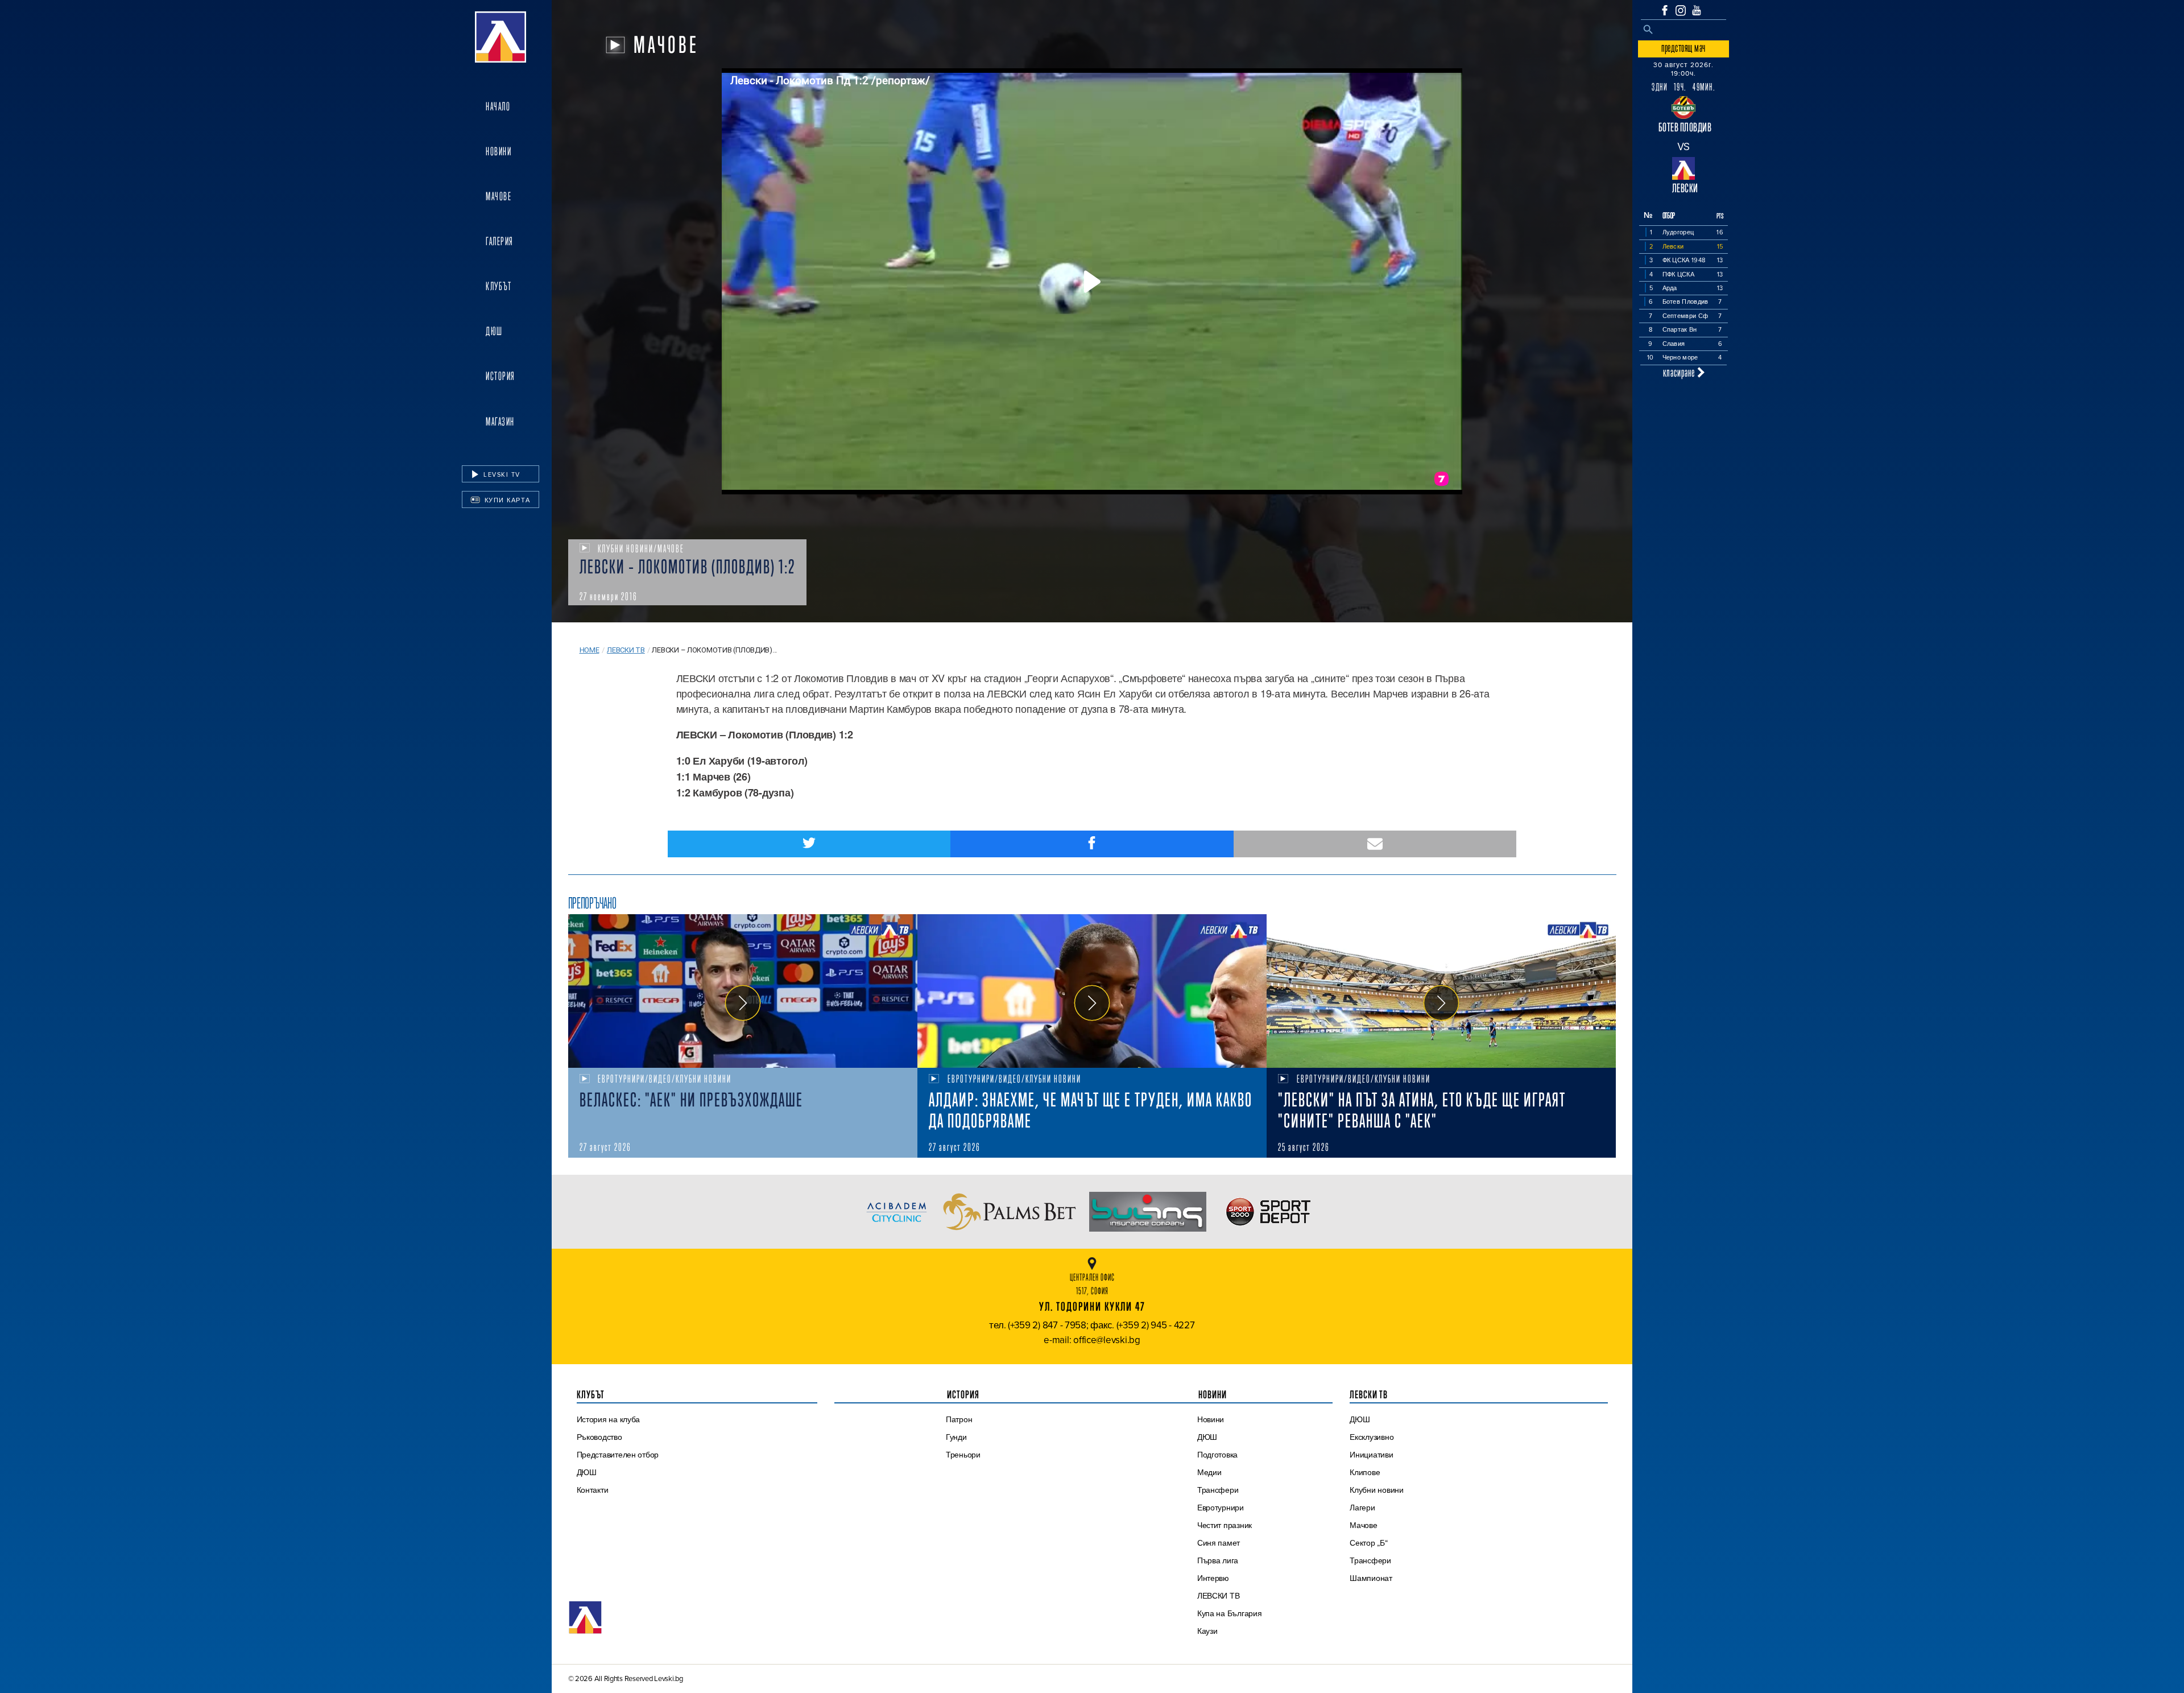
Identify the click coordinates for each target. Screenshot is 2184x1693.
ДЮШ (494, 331)
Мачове (499, 196)
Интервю (1213, 1578)
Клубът (499, 286)
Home (590, 650)
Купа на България (1230, 1613)
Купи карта (506, 500)
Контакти (593, 1490)
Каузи (1207, 1631)
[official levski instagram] (1681, 11)
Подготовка (1217, 1455)
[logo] (500, 37)
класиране (1680, 372)
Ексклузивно (1372, 1437)
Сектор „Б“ (1368, 1543)
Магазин (500, 422)
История (500, 376)
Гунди (956, 1437)
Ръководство (599, 1437)
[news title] (743, 991)
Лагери (1362, 1508)
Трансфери (1218, 1490)
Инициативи (1371, 1455)
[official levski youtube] (1697, 10)
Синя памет (1219, 1543)
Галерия (500, 241)
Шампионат (1371, 1578)
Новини (499, 151)
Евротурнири (1221, 1508)
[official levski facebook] (1665, 10)
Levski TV (501, 474)
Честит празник (1225, 1525)
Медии (1209, 1472)
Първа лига (1218, 1560)
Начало (498, 106)
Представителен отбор (618, 1455)
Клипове (1365, 1472)
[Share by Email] (1375, 844)
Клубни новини (1377, 1490)
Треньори (963, 1455)
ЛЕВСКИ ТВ (1219, 1596)
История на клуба (609, 1419)
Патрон (959, 1419)
